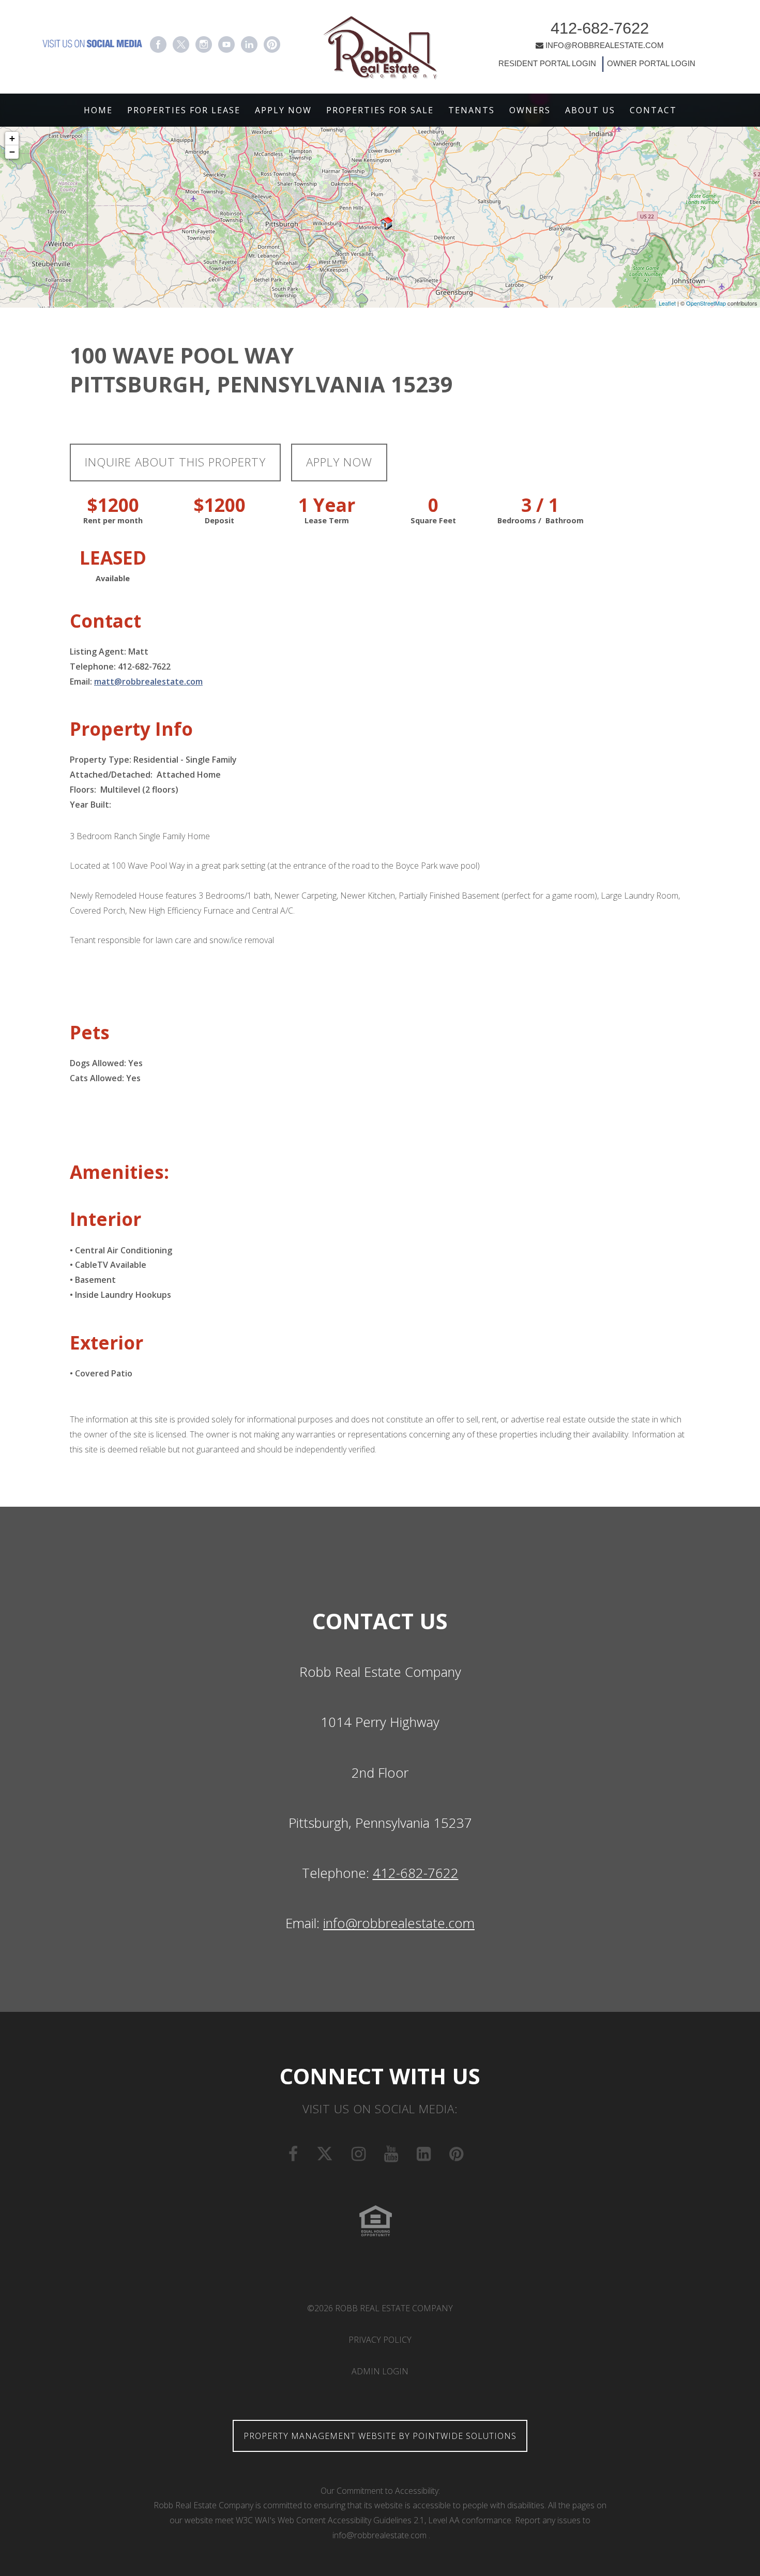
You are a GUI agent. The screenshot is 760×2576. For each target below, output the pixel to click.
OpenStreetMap (706, 303)
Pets (90, 1032)
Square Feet (433, 520)
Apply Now (283, 110)
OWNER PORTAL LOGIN (650, 64)
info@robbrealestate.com (399, 1923)
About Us (590, 110)
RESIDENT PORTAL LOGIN (547, 64)
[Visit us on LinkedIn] (249, 44)
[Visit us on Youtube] (226, 44)
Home (98, 110)
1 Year (327, 505)
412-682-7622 (600, 28)
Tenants (472, 110)
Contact (653, 110)
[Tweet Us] (181, 44)
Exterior (107, 1343)
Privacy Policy (380, 2340)
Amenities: (119, 1172)
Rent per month (113, 520)
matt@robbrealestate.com (148, 681)
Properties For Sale (380, 110)
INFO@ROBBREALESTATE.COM (605, 45)
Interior (105, 1219)
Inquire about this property (175, 462)
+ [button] (12, 138)
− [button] (12, 152)
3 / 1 (540, 505)
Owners (530, 110)
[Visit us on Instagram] (204, 44)
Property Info (131, 729)
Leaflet (667, 303)
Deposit (219, 520)
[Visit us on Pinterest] (272, 44)
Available (113, 578)
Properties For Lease (184, 110)
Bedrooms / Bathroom (541, 520)
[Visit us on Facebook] (158, 44)
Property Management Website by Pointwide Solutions (380, 2436)
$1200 (113, 505)
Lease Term (327, 520)
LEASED (113, 558)
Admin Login (380, 2371)
